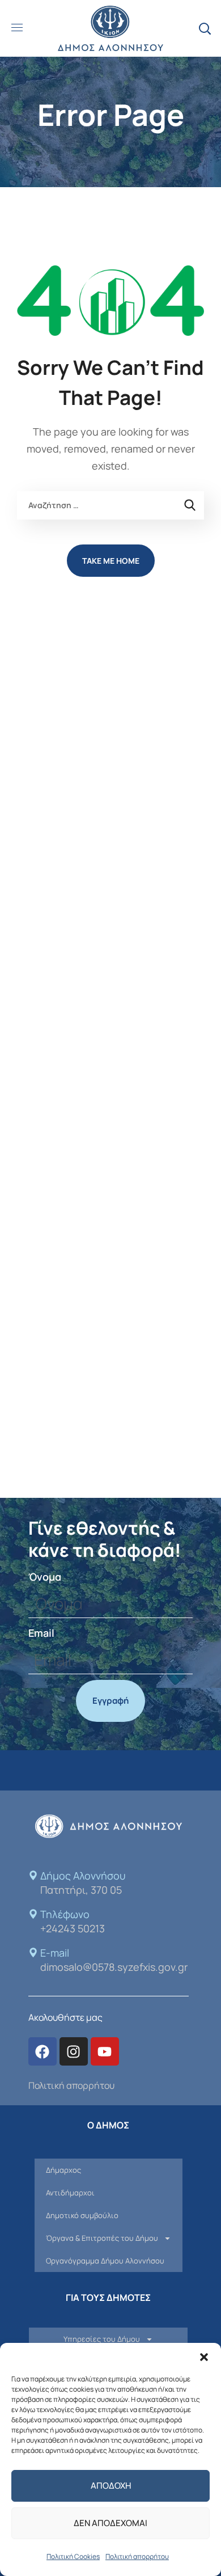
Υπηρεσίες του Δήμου (102, 2339)
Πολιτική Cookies (73, 2556)
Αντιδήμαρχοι (70, 2193)
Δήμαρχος (63, 2170)
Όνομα (45, 1577)
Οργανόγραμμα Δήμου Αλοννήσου (105, 2261)
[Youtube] (105, 2051)
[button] (204, 2357)
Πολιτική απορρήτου (137, 2556)
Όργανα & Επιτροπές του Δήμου (102, 2238)
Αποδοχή (111, 2486)
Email (41, 1633)
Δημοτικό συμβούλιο (82, 2215)
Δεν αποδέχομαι (110, 2523)
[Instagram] (74, 2051)
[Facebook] (42, 2051)
